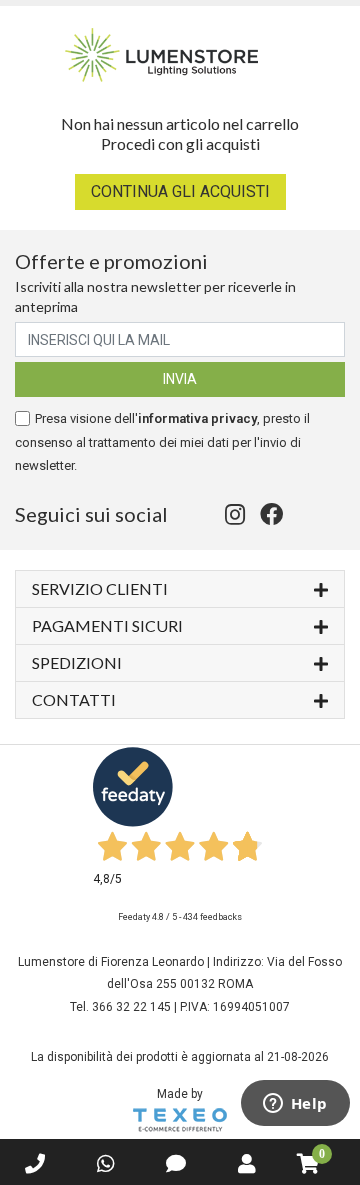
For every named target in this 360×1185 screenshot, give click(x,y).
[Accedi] (247, 1164)
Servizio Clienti (100, 588)
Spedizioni (77, 662)
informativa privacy (197, 418)
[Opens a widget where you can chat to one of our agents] (295, 1105)
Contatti (74, 699)
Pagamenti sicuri (107, 625)
